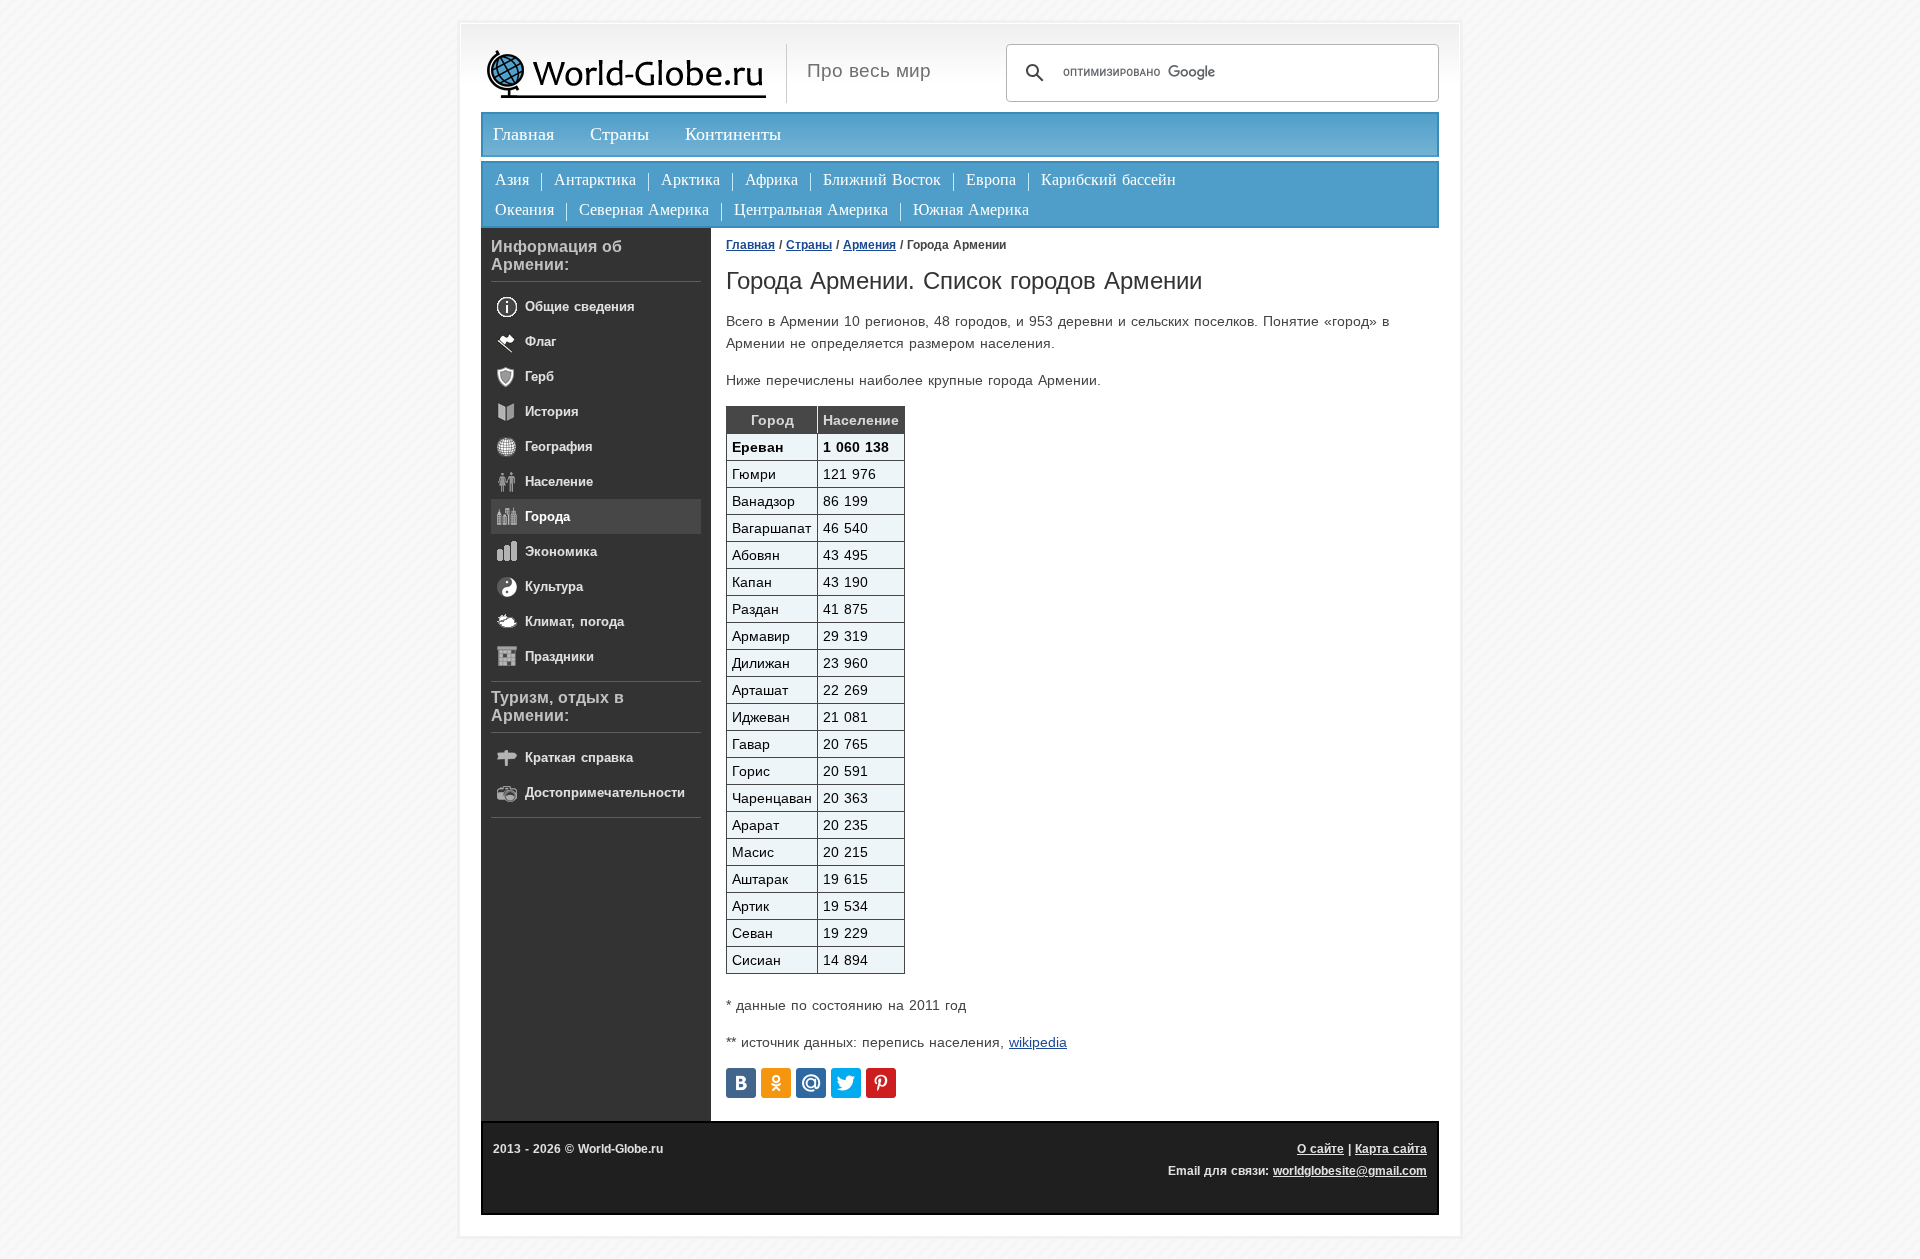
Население (559, 481)
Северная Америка (644, 209)
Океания (524, 209)
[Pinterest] (881, 1083)
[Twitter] (846, 1083)
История (552, 411)
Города (547, 516)
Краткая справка (579, 757)
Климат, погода (574, 621)
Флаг (540, 341)
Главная (523, 134)
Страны (619, 134)
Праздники (559, 656)
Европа (991, 179)
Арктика (690, 179)
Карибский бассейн (1108, 179)
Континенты (733, 134)
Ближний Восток (882, 179)
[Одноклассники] (776, 1083)
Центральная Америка (811, 209)
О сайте (1320, 1149)
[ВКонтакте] (741, 1083)
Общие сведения (580, 306)
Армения (869, 245)
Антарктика (595, 179)
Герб (539, 376)
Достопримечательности (605, 792)
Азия (512, 179)
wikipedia (1038, 1042)
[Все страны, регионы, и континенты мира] (626, 73)
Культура (554, 586)
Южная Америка (971, 209)
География (559, 446)
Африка (771, 179)
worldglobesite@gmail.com (1350, 1171)
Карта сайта (1391, 1149)
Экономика (561, 551)
